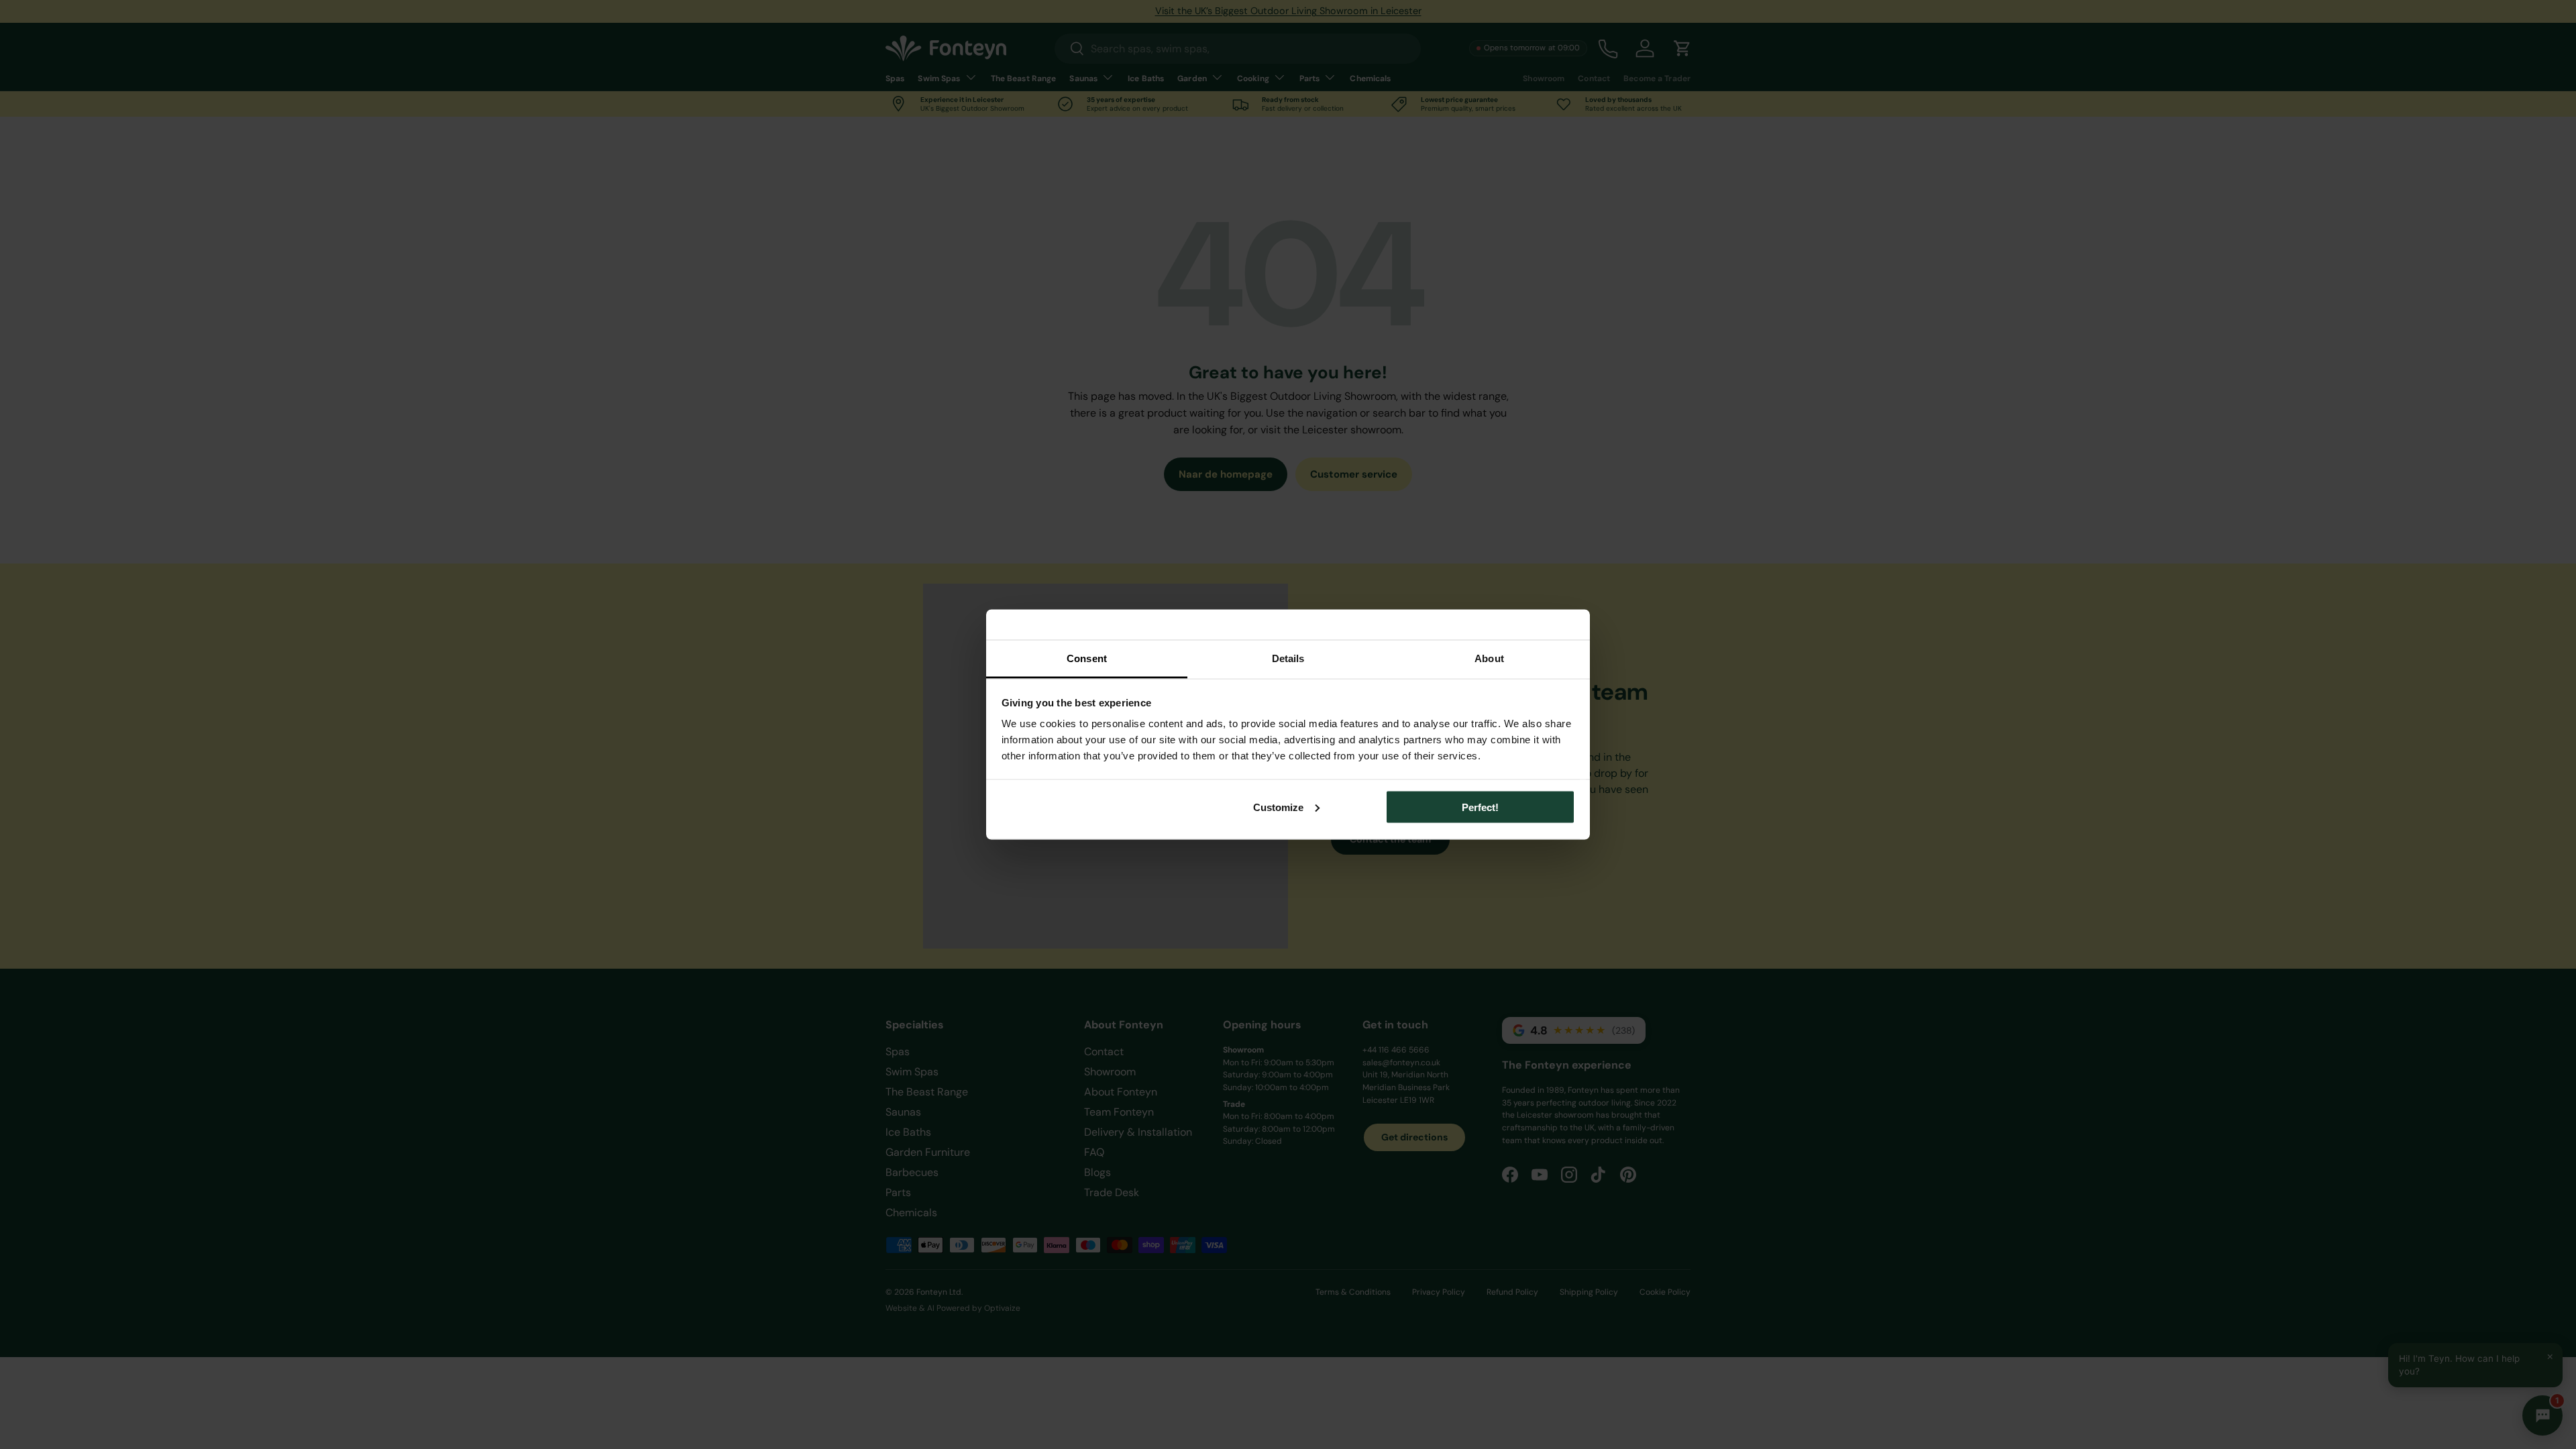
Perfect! (1480, 807)
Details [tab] (1288, 658)
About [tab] (1489, 658)
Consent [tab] (1087, 658)
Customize (1278, 807)
